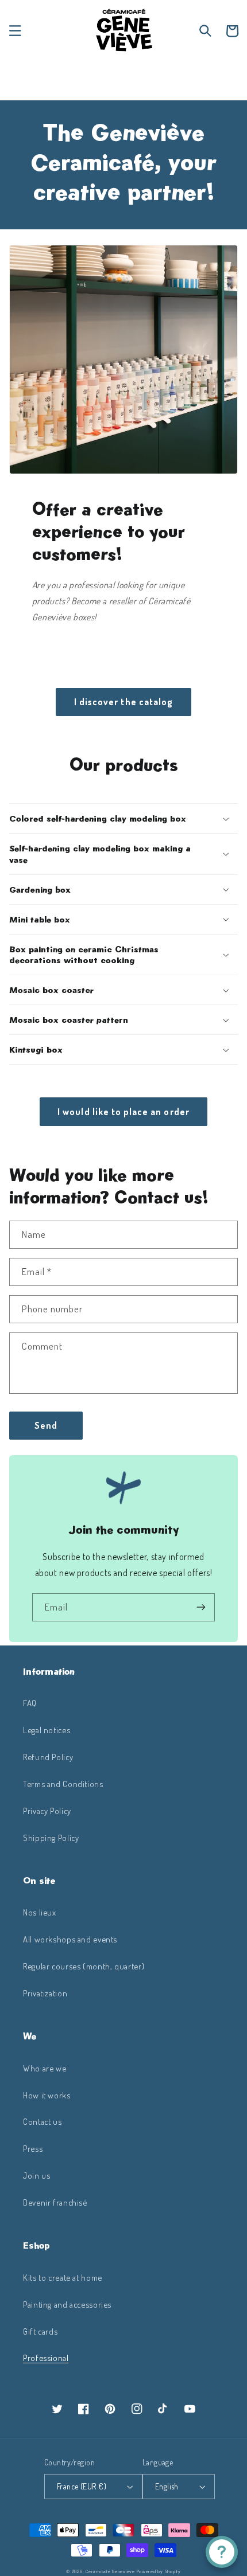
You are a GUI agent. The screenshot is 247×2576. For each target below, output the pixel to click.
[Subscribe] (201, 1607)
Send (46, 1425)
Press (33, 2148)
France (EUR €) (82, 2486)
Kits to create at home (63, 2277)
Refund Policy (48, 1757)
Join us (36, 2175)
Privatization (45, 1993)
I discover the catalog (123, 702)
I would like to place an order (123, 1112)
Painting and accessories (67, 2304)
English (167, 2486)
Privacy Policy (47, 1811)
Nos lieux (40, 1912)
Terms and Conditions (63, 1784)
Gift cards (40, 2331)
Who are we (45, 2068)
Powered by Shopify (159, 2571)
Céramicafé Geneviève (110, 2571)
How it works (47, 2095)
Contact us (42, 2121)
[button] (15, 31)
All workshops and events (70, 1939)
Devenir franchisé (55, 2202)
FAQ (30, 1703)
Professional (46, 2358)
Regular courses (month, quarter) (84, 1966)
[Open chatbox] (222, 2552)
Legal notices (47, 1730)
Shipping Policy (51, 1838)
